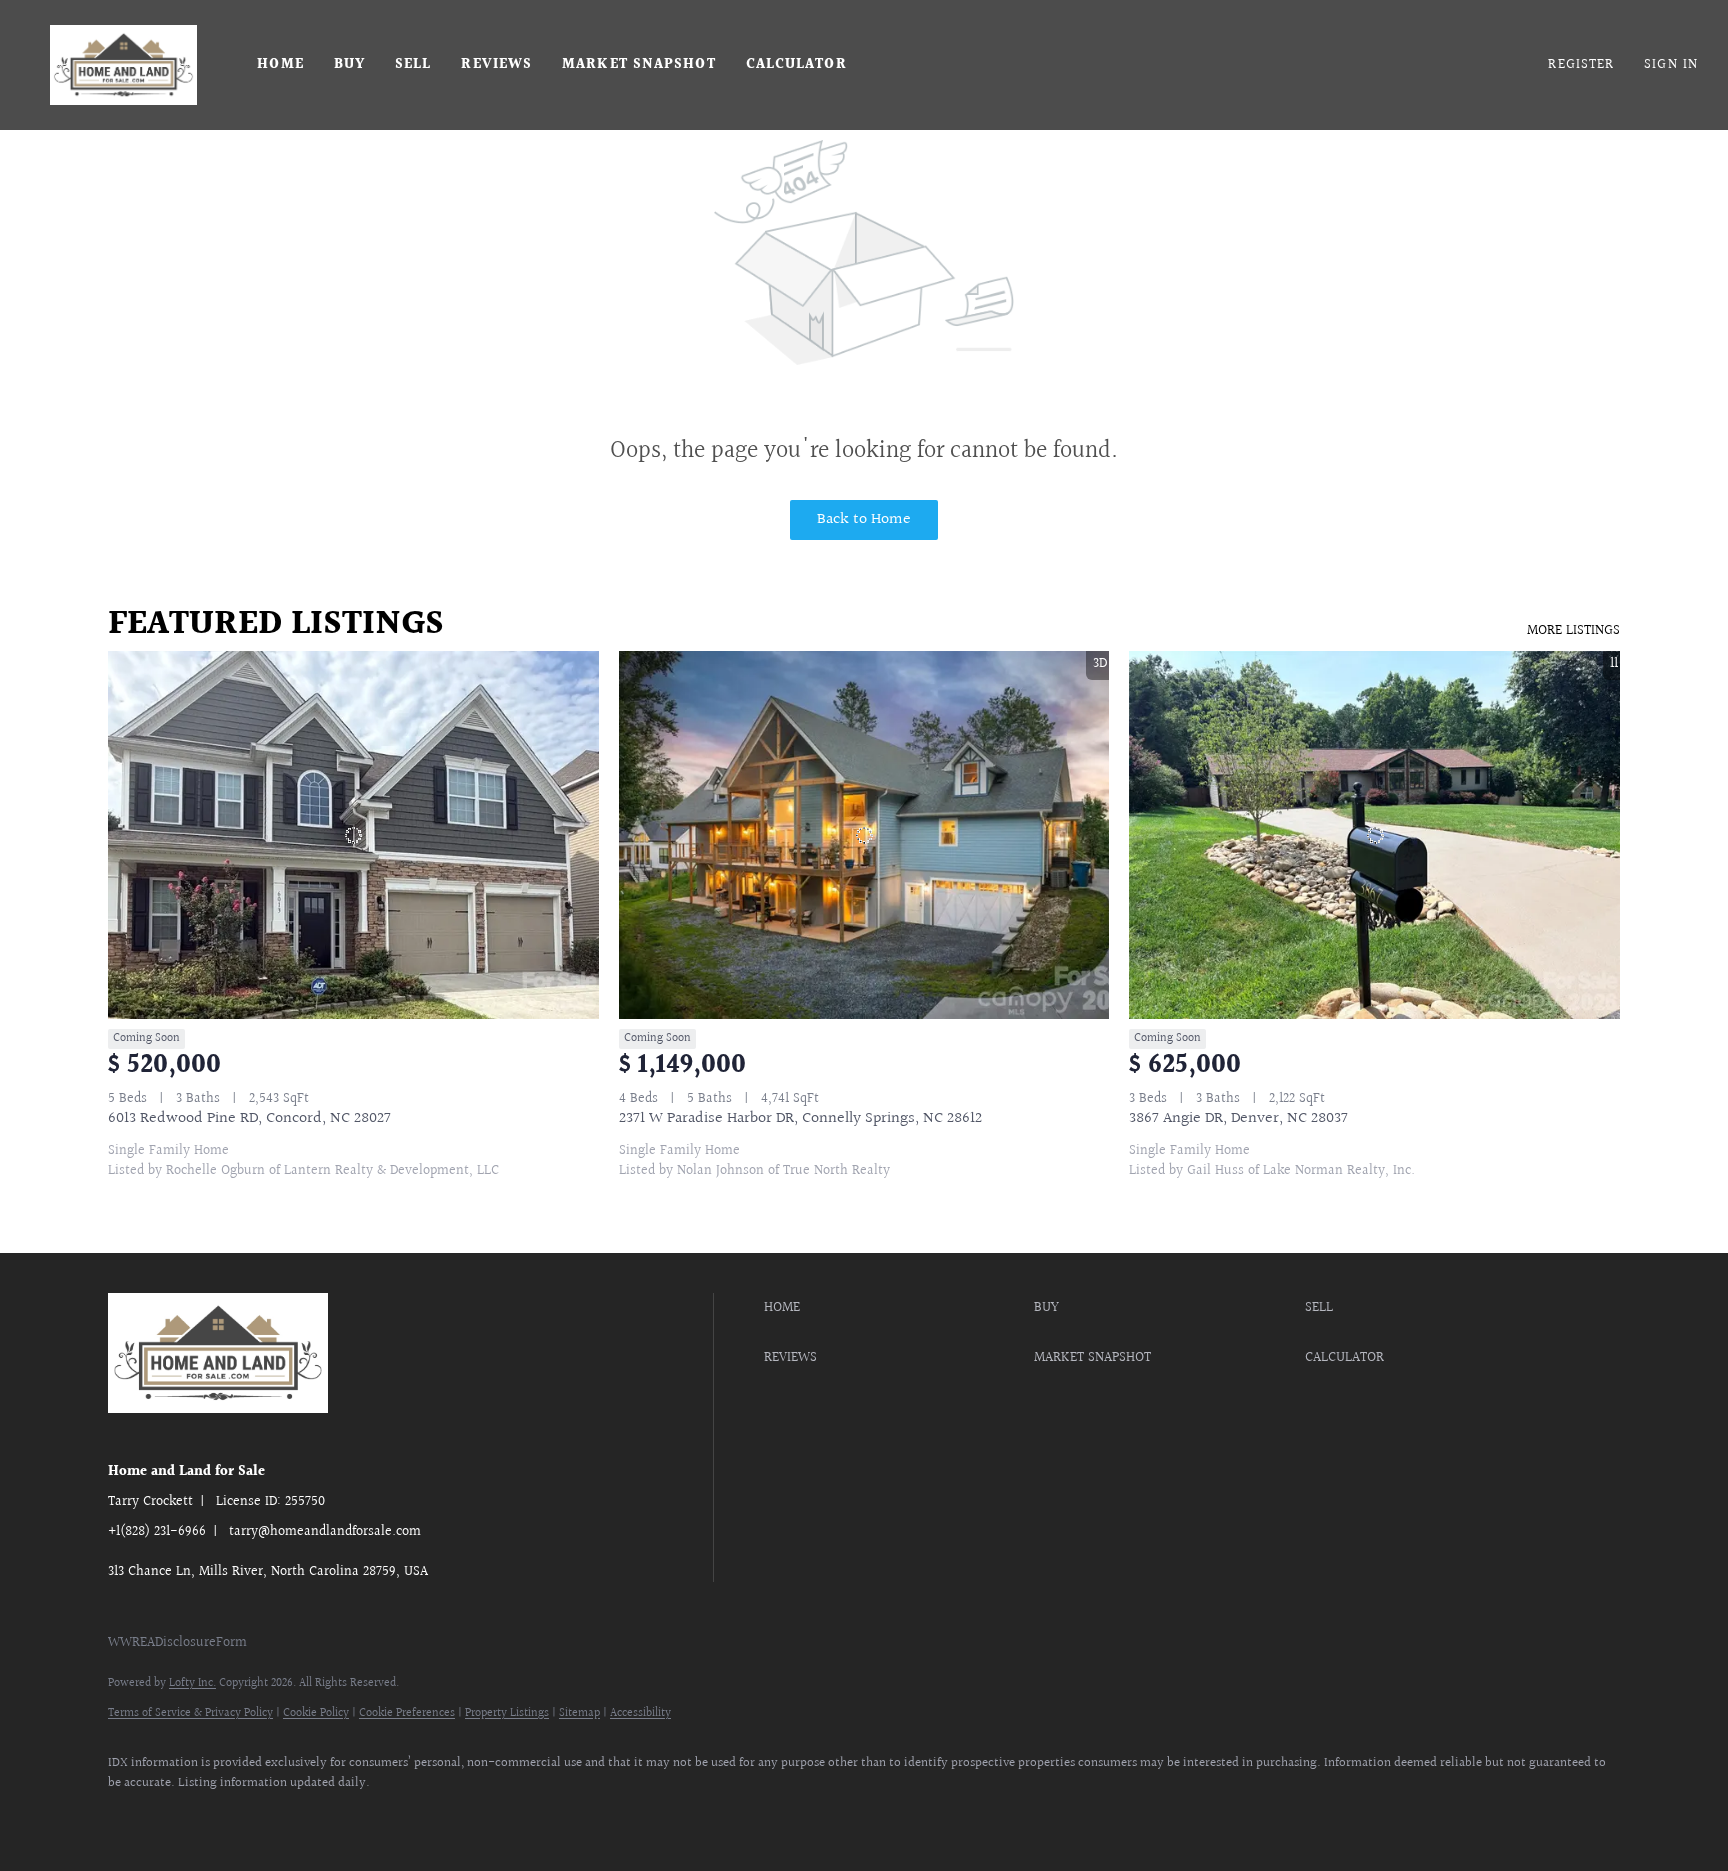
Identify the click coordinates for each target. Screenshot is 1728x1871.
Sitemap (579, 1713)
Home (280, 65)
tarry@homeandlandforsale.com (325, 1532)
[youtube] (422, 1817)
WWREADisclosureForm (177, 1643)
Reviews (496, 65)
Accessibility (640, 1713)
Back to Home (864, 519)
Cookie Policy (316, 1713)
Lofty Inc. (192, 1683)
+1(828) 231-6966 (157, 1532)
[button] (123, 65)
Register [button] (1581, 65)
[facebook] (132, 1817)
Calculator (796, 65)
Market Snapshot (639, 65)
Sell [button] (413, 65)
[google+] (538, 1817)
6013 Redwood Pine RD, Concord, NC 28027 (249, 1118)
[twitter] (190, 1817)
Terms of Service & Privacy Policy (190, 1713)
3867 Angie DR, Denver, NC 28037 (1238, 1118)
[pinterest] (480, 1817)
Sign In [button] (1671, 65)
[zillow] (248, 1817)
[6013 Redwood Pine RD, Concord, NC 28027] (353, 835)
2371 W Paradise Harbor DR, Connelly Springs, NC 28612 (800, 1118)
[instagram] (364, 1817)
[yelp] (306, 1817)
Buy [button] (349, 65)
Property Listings (507, 1713)
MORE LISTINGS (1573, 631)
